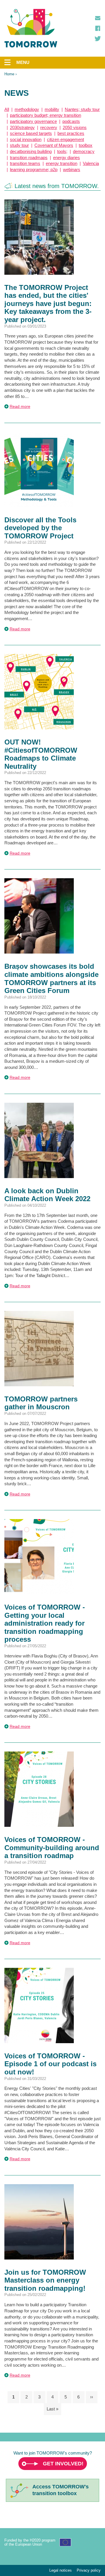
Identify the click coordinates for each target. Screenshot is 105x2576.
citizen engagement (65, 139)
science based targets (31, 133)
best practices (71, 133)
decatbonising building (31, 151)
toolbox (86, 145)
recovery (49, 127)
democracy (84, 151)
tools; (62, 151)
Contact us (98, 18)
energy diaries (66, 158)
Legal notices (61, 2570)
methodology (27, 109)
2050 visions (75, 127)
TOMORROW (31, 28)
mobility (52, 109)
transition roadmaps (29, 158)
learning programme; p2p (34, 169)
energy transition (62, 163)
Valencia (91, 163)
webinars (72, 169)
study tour (19, 145)
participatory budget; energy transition (45, 115)
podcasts (71, 121)
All (7, 109)
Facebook (98, 28)
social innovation (26, 139)
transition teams (25, 163)
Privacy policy (89, 2570)
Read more (20, 406)
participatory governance (33, 121)
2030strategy (22, 127)
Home (9, 74)
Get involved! (63, 2464)
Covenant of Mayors (54, 145)
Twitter (98, 39)
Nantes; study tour (82, 109)
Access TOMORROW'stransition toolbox (61, 2490)
